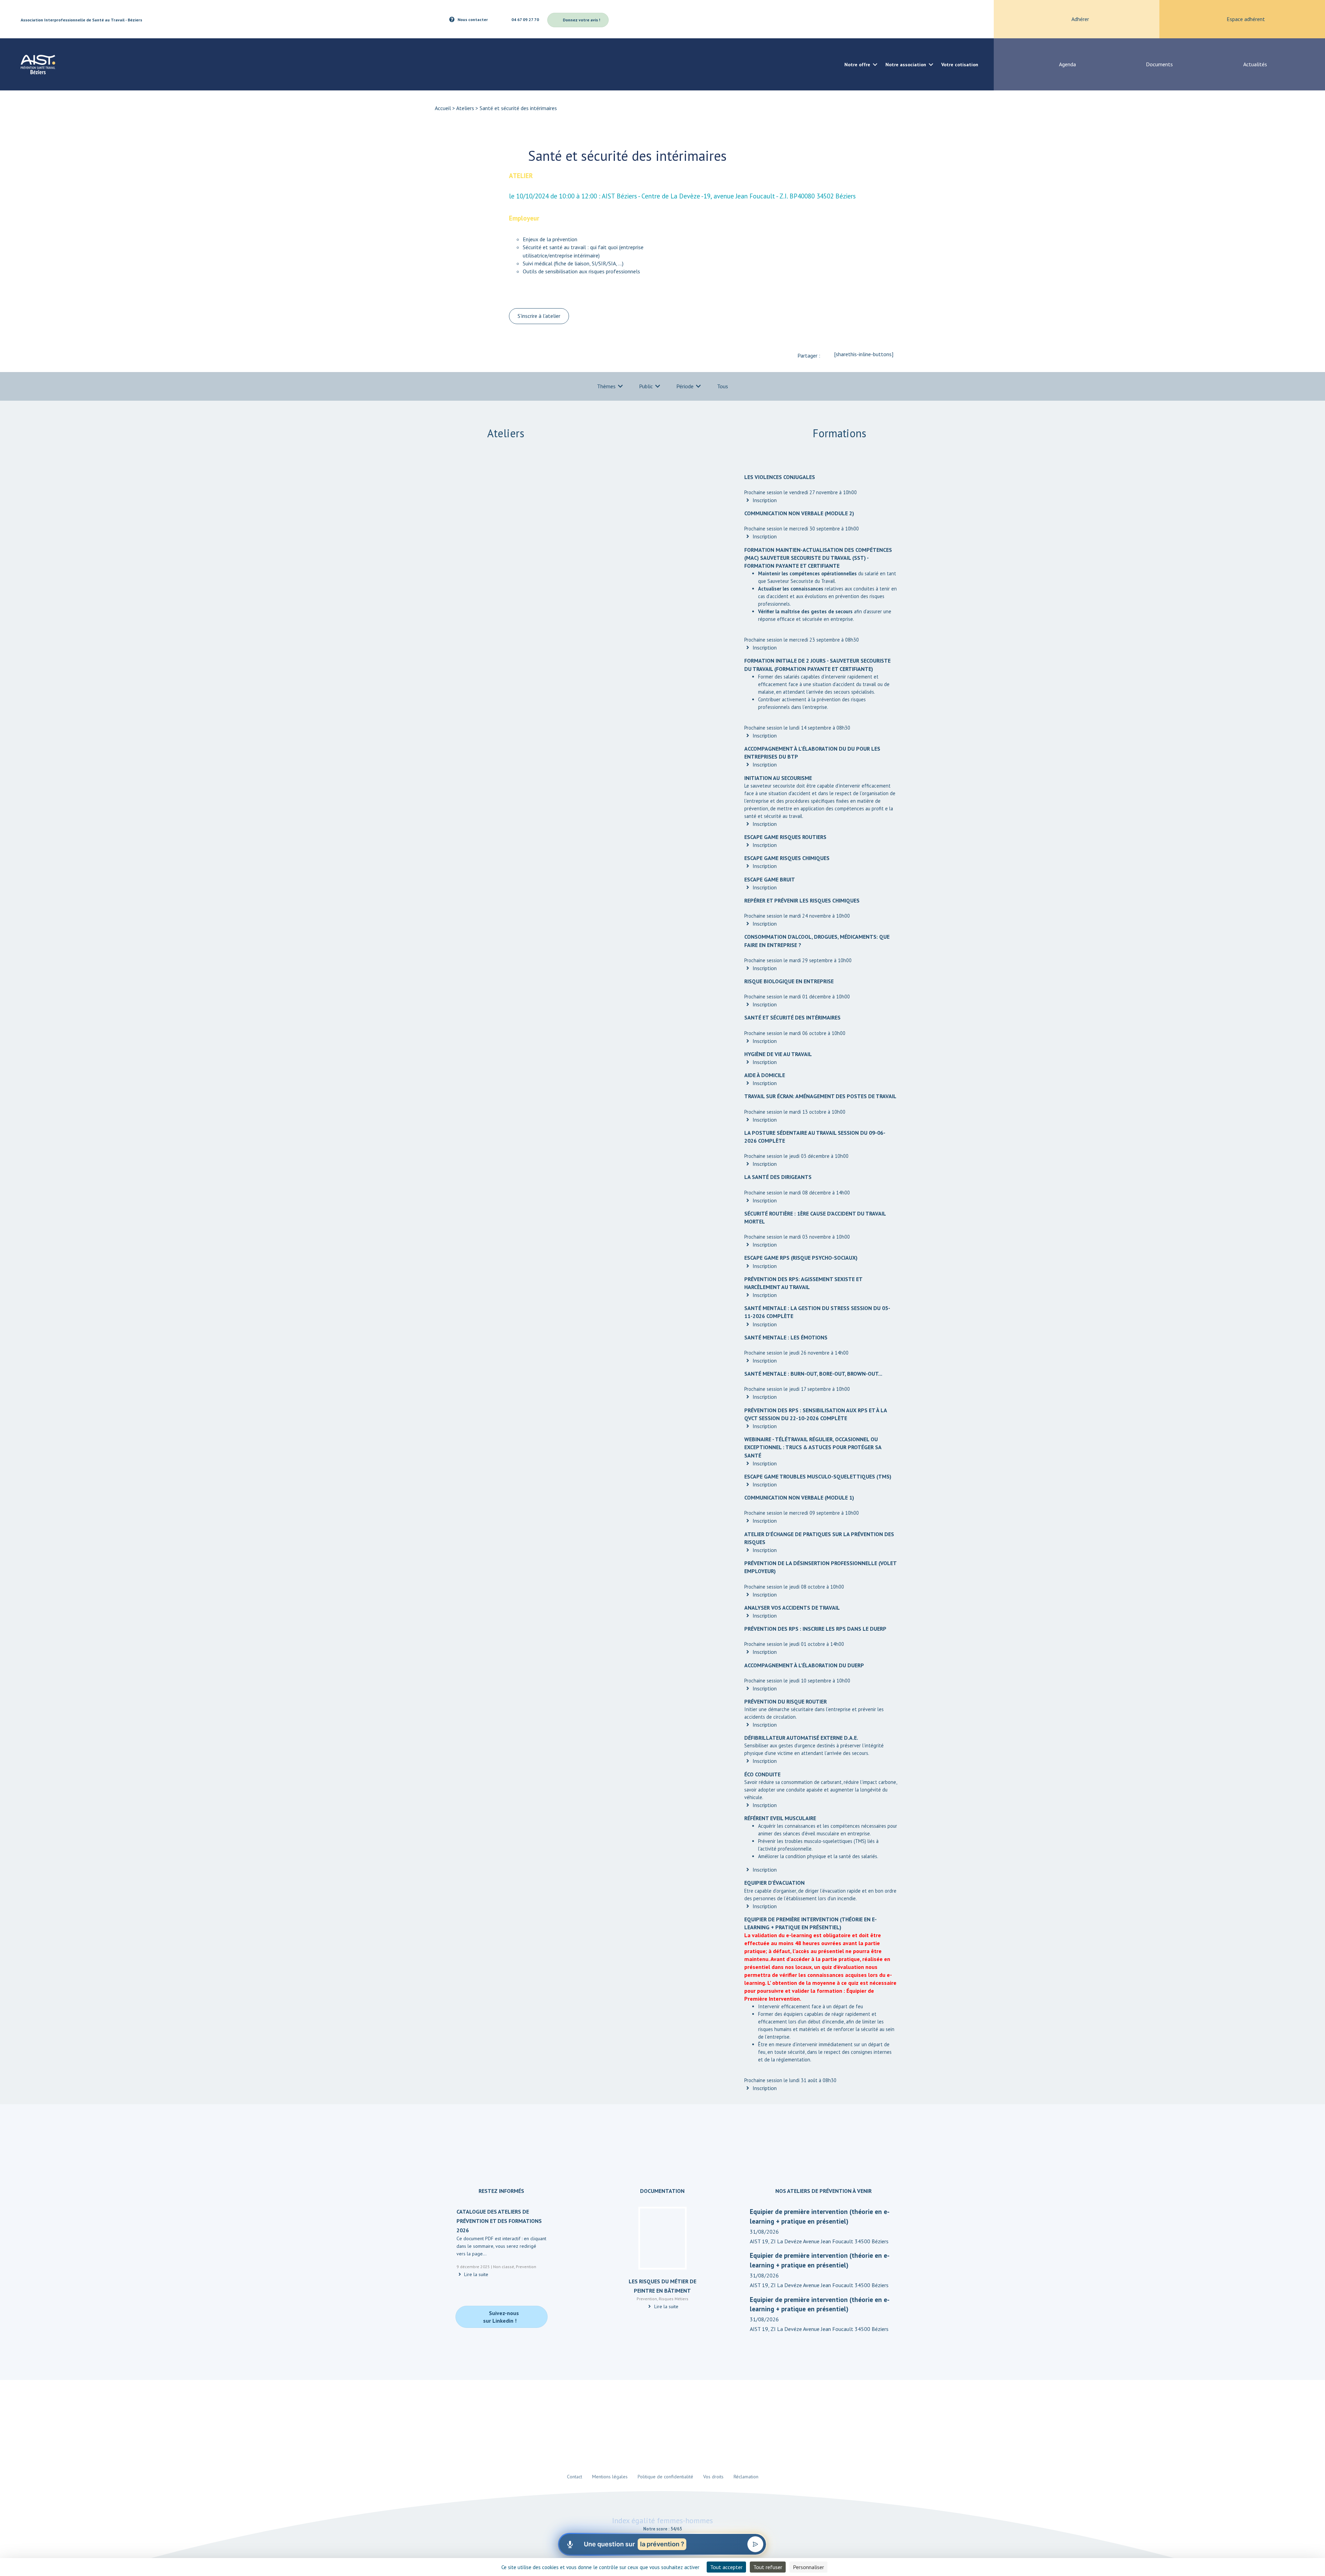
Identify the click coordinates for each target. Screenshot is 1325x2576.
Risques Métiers (674, 2299)
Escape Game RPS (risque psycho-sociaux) (801, 1258)
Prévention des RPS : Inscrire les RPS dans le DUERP (815, 1629)
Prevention (526, 2267)
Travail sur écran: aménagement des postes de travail (820, 1096)
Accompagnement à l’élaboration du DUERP (804, 1665)
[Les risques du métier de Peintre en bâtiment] (662, 2241)
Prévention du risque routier (786, 1701)
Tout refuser (768, 2567)
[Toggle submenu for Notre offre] (875, 64)
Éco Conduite (762, 1774)
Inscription (764, 500)
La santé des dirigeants (778, 1177)
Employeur (524, 218)
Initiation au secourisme (778, 778)
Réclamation (746, 2477)
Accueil (443, 108)
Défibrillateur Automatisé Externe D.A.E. (801, 1738)
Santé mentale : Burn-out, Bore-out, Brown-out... (813, 1374)
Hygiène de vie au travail (778, 1054)
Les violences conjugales (780, 477)
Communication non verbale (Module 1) (799, 1497)
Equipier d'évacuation (774, 1883)
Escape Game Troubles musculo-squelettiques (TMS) (818, 1476)
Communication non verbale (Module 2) (799, 513)
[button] (947, 19)
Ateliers (465, 108)
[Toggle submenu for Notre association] (931, 64)
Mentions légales (610, 2477)
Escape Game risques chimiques (787, 858)
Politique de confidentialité (665, 2477)
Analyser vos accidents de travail (792, 1608)
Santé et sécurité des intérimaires (792, 1017)
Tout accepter (726, 2567)
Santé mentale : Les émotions (786, 1337)
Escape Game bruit (770, 879)
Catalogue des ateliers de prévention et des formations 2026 (499, 2221)
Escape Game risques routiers (785, 837)
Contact (575, 2477)
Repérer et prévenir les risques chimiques (802, 900)
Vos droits (713, 2477)
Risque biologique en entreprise (789, 981)
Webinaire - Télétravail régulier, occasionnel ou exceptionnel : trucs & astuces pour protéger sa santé (813, 1447)
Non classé (504, 2267)
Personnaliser (808, 2567)
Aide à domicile (765, 1075)
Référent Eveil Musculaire (780, 1818)
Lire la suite (475, 2275)
